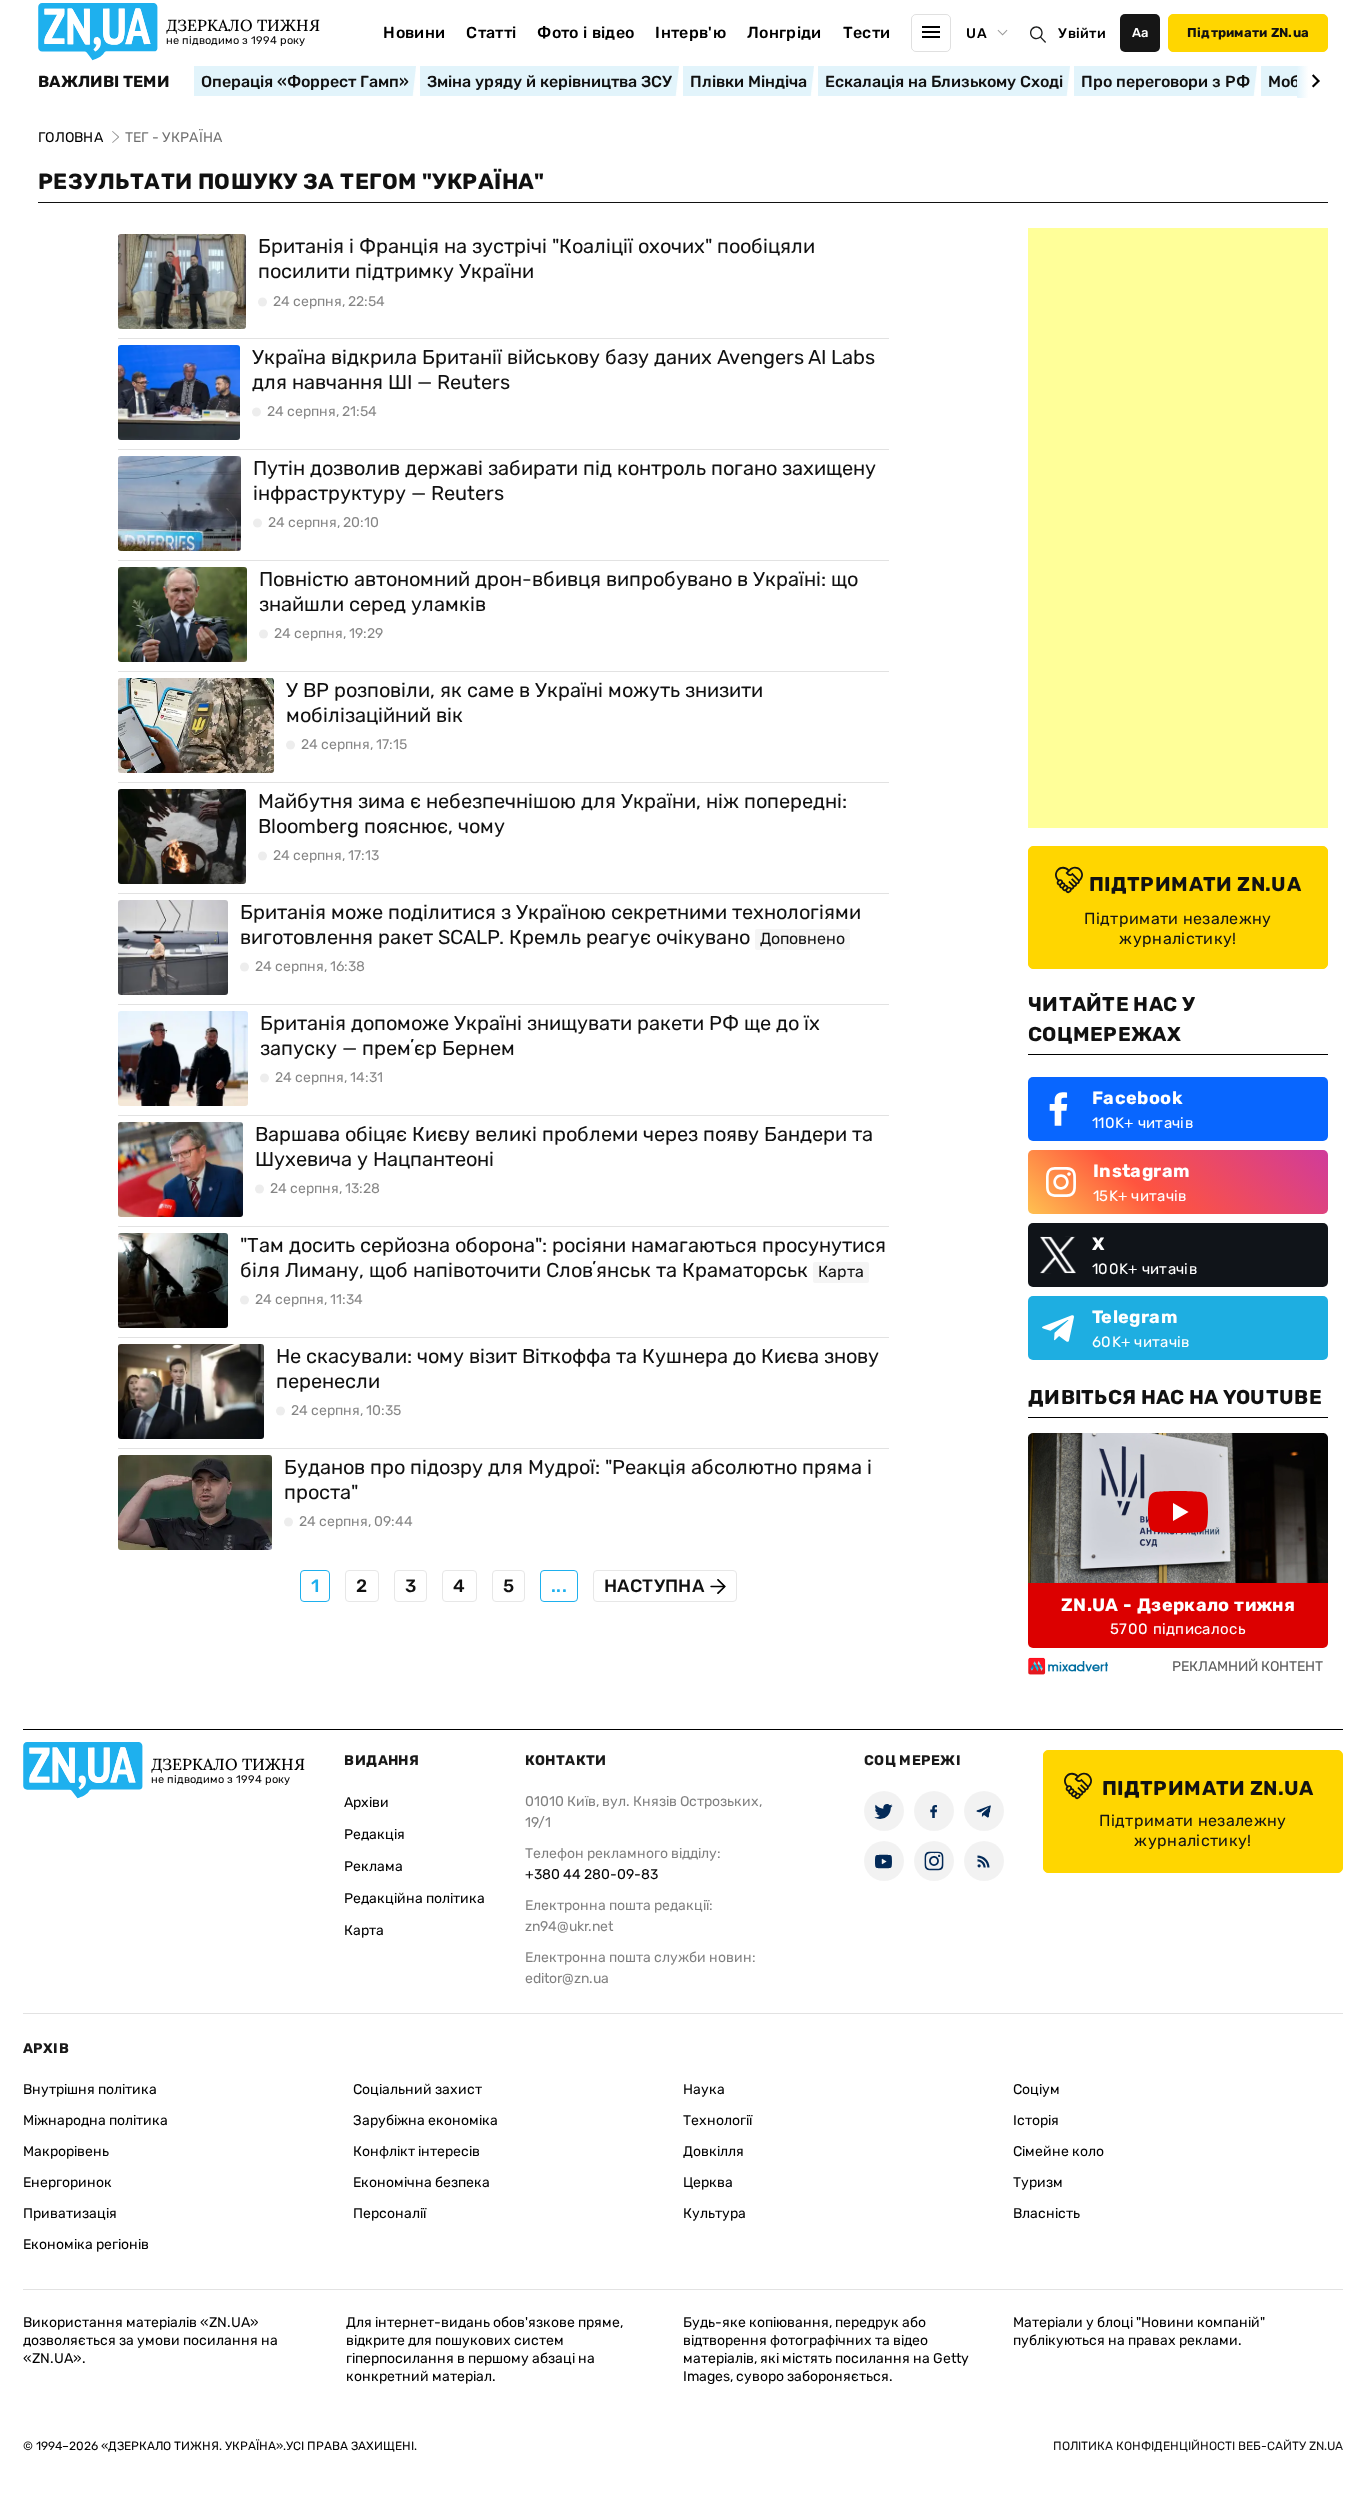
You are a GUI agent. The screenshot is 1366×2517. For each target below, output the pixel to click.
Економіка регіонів (86, 2244)
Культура (714, 2213)
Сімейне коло (1058, 2151)
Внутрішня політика (90, 2089)
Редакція (374, 1834)
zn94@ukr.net (569, 1926)
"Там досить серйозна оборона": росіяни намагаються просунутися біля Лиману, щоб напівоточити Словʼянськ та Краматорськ (563, 1257)
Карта (364, 1930)
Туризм (1038, 2182)
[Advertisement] (1178, 528)
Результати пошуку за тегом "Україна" (291, 181)
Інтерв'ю (690, 32)
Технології (717, 2120)
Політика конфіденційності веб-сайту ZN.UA (1198, 2446)
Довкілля (713, 2151)
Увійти (1082, 33)
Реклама (373, 1866)
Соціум (1036, 2089)
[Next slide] (1312, 81)
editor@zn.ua (567, 1978)
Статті (491, 32)
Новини (414, 32)
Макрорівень (66, 2151)
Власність (1046, 2213)
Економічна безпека (421, 2182)
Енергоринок (67, 2182)
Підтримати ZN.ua (1248, 32)
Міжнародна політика (95, 2120)
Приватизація (70, 2213)
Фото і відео (585, 32)
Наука (704, 2089)
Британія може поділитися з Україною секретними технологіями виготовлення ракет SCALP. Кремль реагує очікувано (550, 924)
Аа (1140, 32)
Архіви (366, 1802)
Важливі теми (103, 82)
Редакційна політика (414, 1898)
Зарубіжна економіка (425, 2120)
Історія (1036, 2120)
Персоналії (389, 2213)
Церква (708, 2182)
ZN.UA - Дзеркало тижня (1178, 1605)
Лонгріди (784, 32)
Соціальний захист (417, 2089)
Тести (867, 32)
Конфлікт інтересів (416, 2151)
